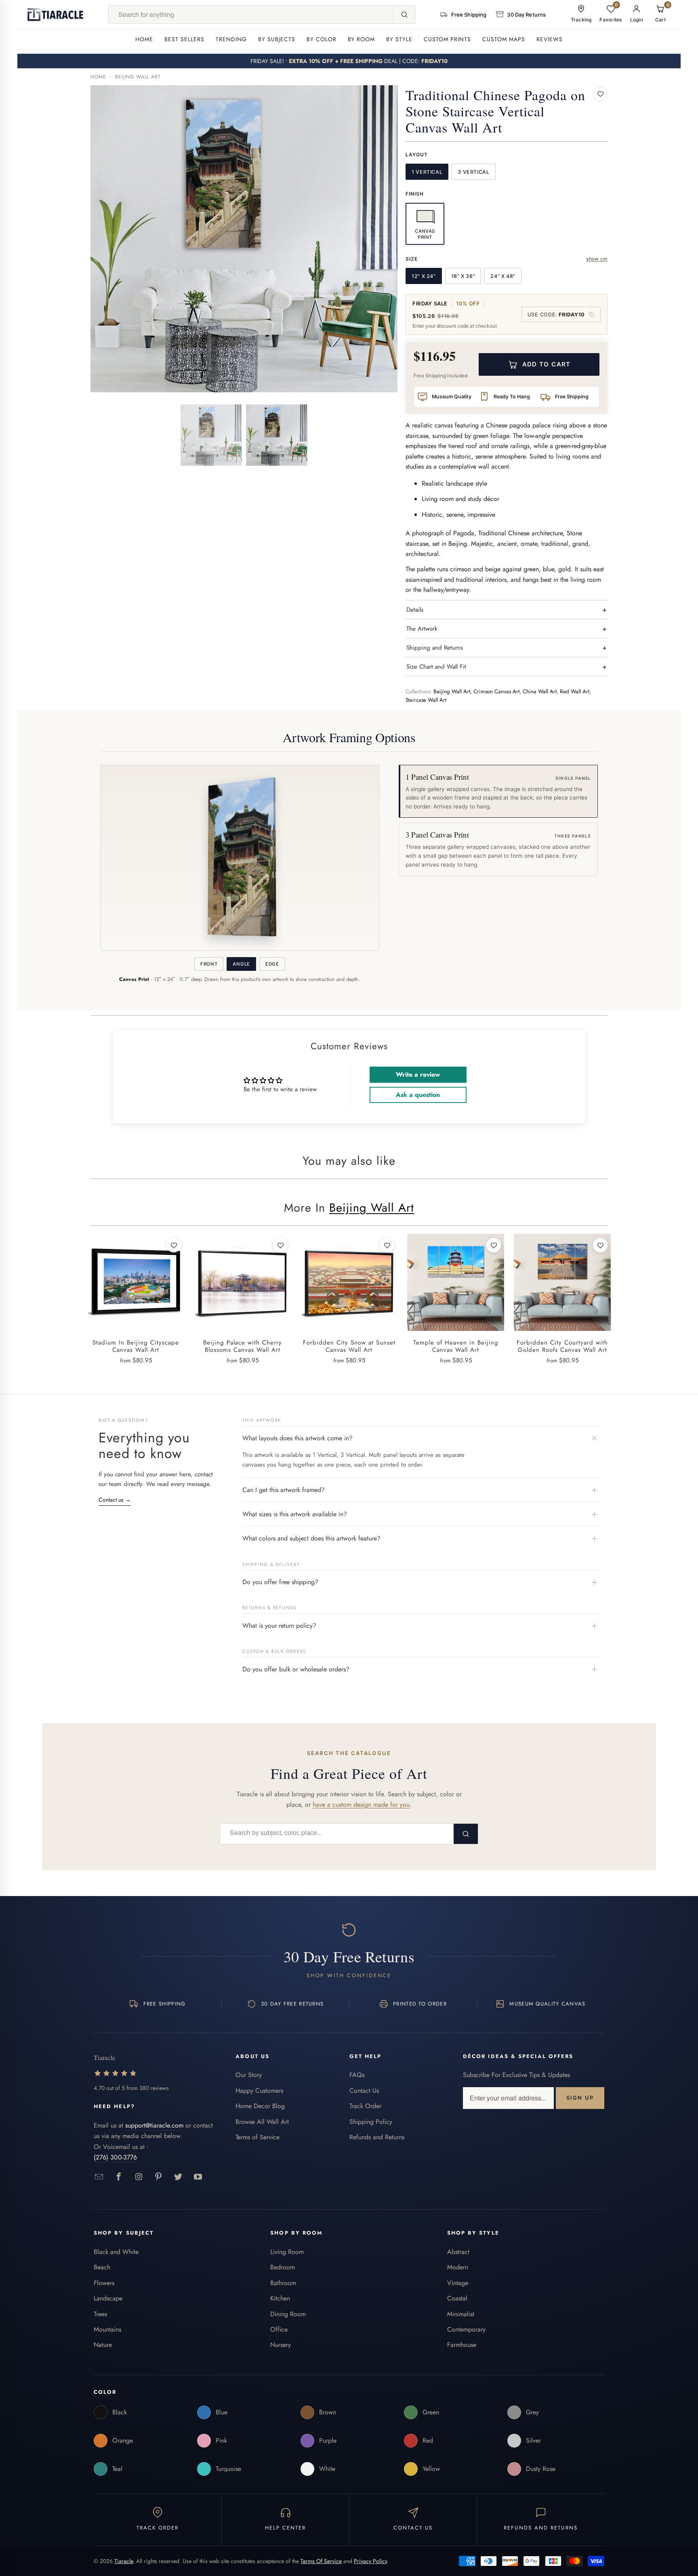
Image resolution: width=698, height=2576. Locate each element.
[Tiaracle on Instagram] (139, 2177)
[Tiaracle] (55, 15)
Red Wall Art (575, 691)
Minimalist (461, 2314)
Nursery (281, 2345)
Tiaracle (124, 2561)
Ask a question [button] (418, 1095)
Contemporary (466, 2329)
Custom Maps (504, 39)
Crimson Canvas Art (496, 691)
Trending (231, 39)
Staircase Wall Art (426, 700)
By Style (399, 39)
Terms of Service (258, 2137)
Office (279, 2329)
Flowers (104, 2283)
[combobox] (251, 15)
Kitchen (280, 2298)
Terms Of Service (321, 2561)
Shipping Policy (371, 2122)
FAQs (357, 2075)
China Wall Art (540, 691)
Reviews (550, 39)
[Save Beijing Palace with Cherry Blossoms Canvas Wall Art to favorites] (280, 1245)
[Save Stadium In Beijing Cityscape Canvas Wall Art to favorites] (174, 1245)
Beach (102, 2267)
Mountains (107, 2329)
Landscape (108, 2298)
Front (209, 964)
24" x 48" (503, 276)
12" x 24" (424, 276)
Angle (241, 964)
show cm (597, 259)
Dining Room (288, 2314)
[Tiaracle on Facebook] (119, 2177)
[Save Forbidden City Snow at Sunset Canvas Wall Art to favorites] (387, 1245)
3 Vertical (473, 172)
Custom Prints (447, 39)
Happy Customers (259, 2091)
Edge (272, 964)
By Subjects (277, 39)
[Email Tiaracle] (99, 2177)
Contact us (115, 1500)
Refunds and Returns (377, 2137)
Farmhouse (462, 2345)
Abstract (458, 2252)
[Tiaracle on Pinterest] (159, 2177)
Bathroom (283, 2283)
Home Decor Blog (260, 2106)
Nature (103, 2345)
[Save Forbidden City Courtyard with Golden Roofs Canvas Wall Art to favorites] (600, 1245)
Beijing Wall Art (138, 77)
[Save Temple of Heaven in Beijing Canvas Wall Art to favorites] (494, 1245)
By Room (362, 39)
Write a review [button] (418, 1074)
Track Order (365, 2106)
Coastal (457, 2298)
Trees (100, 2314)
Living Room (287, 2252)
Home (144, 39)
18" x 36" (463, 276)
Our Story (249, 2075)
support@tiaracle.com (154, 2125)
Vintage (458, 2283)
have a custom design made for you (361, 1805)
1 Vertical (427, 172)
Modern (458, 2267)
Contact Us (364, 2091)
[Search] (404, 15)
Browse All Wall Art (262, 2122)
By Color (322, 39)
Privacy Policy (370, 2561)
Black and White (116, 2252)
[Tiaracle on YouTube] (198, 2177)
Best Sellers (184, 39)
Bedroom (283, 2267)
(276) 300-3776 (115, 2157)
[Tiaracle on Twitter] (178, 2177)
